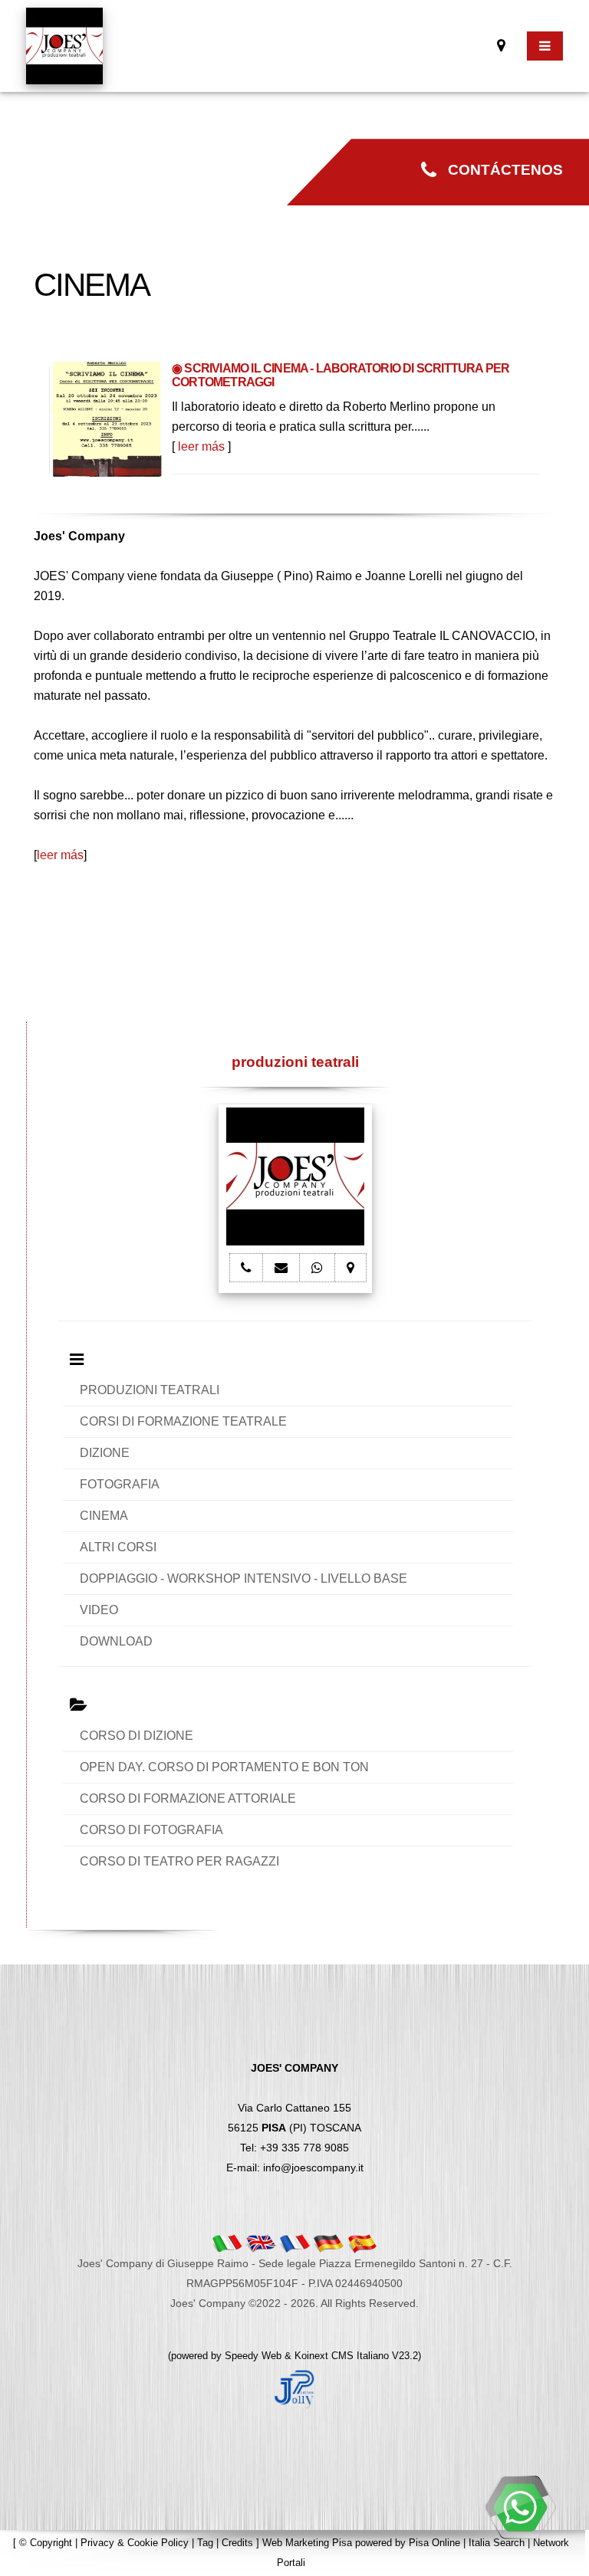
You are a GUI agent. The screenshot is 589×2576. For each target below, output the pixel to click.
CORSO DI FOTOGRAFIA (151, 1830)
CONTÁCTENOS (500, 170)
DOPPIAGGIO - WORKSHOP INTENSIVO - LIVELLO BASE (243, 1578)
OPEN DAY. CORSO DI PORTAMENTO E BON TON (224, 1767)
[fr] (294, 2243)
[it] (227, 2243)
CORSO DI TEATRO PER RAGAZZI (179, 1861)
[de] (328, 2243)
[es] (362, 2243)
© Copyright (46, 2543)
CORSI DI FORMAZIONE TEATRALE (183, 1421)
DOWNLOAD (116, 1641)
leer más (201, 446)
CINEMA (104, 1516)
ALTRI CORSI (118, 1547)
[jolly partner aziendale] (294, 2388)
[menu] (545, 46)
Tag (205, 2543)
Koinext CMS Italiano (343, 2356)
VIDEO (99, 1610)
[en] (261, 2243)
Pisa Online (434, 2543)
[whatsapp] (520, 2507)
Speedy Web (253, 2356)
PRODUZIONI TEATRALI (150, 1390)
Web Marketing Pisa (307, 2543)
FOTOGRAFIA (120, 1484)
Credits (237, 2543)
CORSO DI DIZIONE (137, 1736)
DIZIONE (105, 1453)
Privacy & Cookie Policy (135, 2543)
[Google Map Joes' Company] (501, 46)
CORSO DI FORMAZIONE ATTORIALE (188, 1798)
